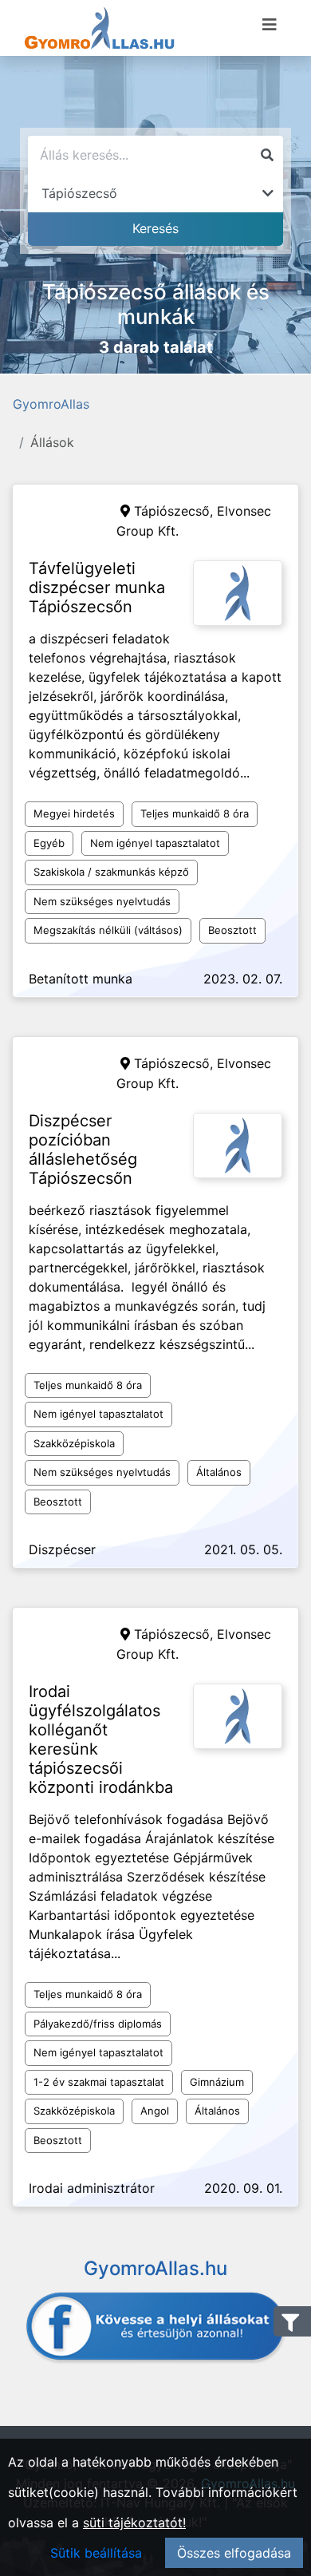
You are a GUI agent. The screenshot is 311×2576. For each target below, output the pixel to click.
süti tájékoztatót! (134, 2523)
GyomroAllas (51, 404)
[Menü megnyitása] (270, 25)
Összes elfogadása (234, 2553)
